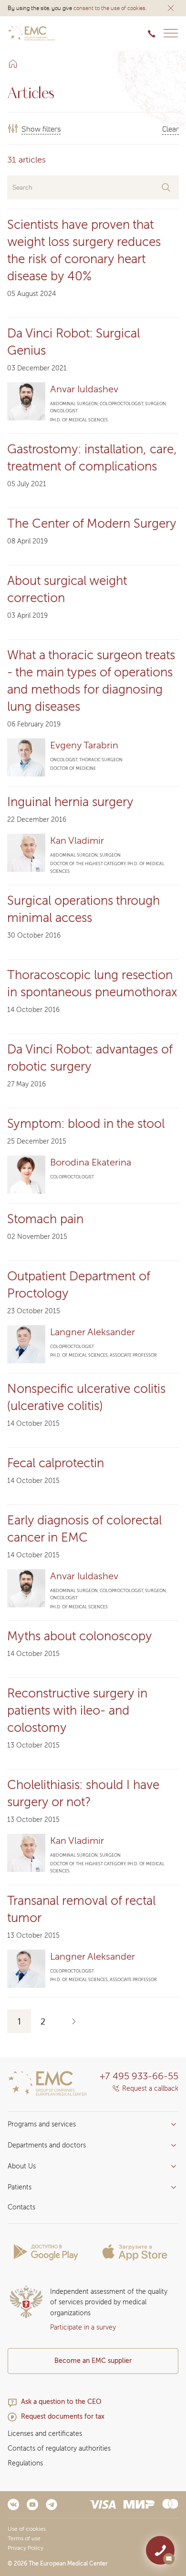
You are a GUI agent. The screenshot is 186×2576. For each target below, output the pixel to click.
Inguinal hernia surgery (70, 802)
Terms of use (24, 2538)
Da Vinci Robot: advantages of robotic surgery (90, 1058)
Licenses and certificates (45, 2434)
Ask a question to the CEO (61, 2402)
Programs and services (42, 2124)
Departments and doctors (47, 2145)
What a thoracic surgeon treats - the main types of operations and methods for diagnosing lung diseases (91, 681)
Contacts (21, 2207)
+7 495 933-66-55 (139, 2076)
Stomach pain (45, 1219)
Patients (20, 2187)
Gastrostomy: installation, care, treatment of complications (92, 458)
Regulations (25, 2463)
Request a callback (150, 2089)
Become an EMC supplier (93, 2361)
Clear (170, 128)
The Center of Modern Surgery (92, 524)
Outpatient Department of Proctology (78, 1285)
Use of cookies (27, 2529)
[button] (171, 8)
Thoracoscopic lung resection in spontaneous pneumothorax (92, 984)
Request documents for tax (63, 2417)
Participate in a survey (83, 2327)
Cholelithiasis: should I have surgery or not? (83, 1793)
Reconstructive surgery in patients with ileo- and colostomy (77, 1710)
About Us (22, 2166)
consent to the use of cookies (109, 8)
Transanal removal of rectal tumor (81, 1909)
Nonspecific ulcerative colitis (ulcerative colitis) (86, 1397)
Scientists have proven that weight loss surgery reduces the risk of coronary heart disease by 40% (84, 250)
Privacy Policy (26, 2548)
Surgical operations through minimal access (83, 909)
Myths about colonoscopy (80, 1636)
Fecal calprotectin (56, 1463)
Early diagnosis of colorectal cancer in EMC (84, 1529)
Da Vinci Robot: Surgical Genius (73, 342)
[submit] (166, 187)
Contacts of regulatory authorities (59, 2448)
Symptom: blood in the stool (86, 1124)
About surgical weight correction (67, 589)
